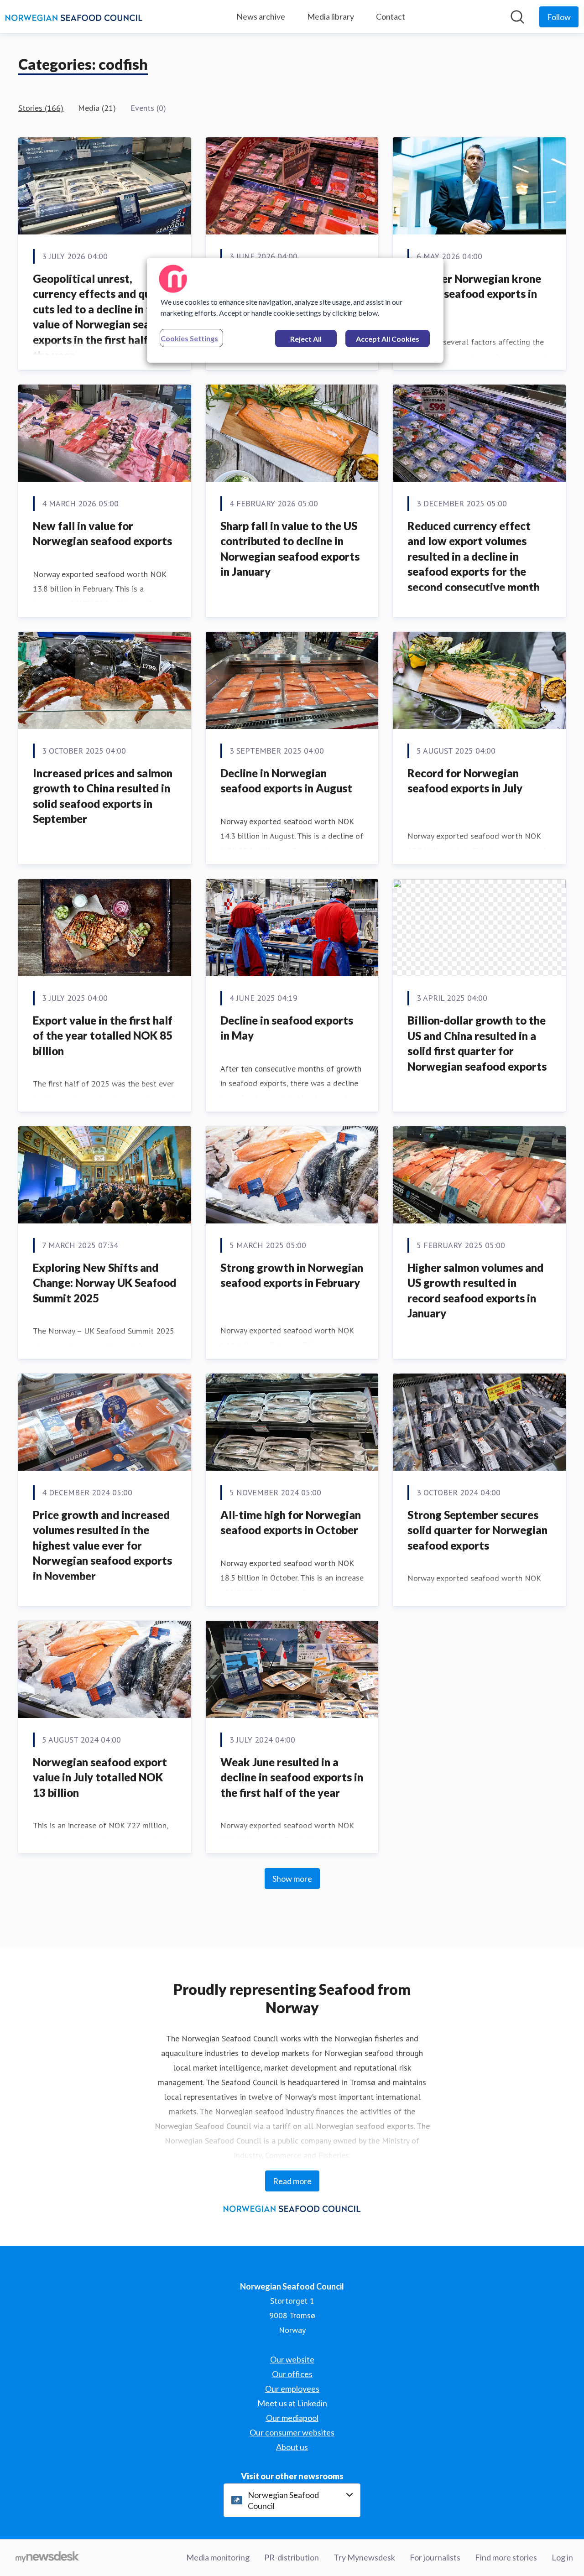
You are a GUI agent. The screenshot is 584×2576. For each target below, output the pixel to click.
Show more (292, 1879)
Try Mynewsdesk (364, 2557)
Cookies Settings (189, 338)
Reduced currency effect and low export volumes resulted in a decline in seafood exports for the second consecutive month (474, 556)
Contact (391, 16)
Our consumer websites (292, 2432)
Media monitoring (218, 2557)
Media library (331, 16)
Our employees (292, 2389)
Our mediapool (292, 2418)
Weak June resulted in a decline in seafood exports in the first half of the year (292, 1777)
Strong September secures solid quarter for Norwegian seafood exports (477, 1530)
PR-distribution (292, 2557)
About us (292, 2447)
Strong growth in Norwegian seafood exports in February (292, 1275)
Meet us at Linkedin (292, 2403)
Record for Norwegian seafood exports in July (466, 781)
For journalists (435, 2557)
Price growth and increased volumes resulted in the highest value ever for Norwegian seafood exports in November (102, 1545)
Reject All (306, 339)
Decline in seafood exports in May (287, 1028)
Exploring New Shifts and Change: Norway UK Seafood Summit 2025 (104, 1283)
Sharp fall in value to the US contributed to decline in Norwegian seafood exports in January (290, 549)
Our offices (292, 2374)
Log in (562, 2557)
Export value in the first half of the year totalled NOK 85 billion (103, 1036)
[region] (295, 310)
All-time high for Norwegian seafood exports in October (291, 1522)
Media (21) (97, 108)
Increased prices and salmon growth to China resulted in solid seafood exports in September (103, 796)
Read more (292, 2181)
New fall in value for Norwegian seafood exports (102, 533)
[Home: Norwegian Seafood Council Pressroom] (74, 17)
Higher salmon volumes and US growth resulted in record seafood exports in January (475, 1291)
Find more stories (506, 2557)
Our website (292, 2359)
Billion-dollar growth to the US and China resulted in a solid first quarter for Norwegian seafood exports (477, 1043)
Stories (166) (41, 108)
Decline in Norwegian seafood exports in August (286, 781)
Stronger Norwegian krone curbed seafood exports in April (474, 294)
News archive (261, 16)
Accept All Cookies (388, 339)
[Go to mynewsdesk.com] (47, 2558)
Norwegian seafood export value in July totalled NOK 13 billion (100, 1777)
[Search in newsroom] (517, 17)
